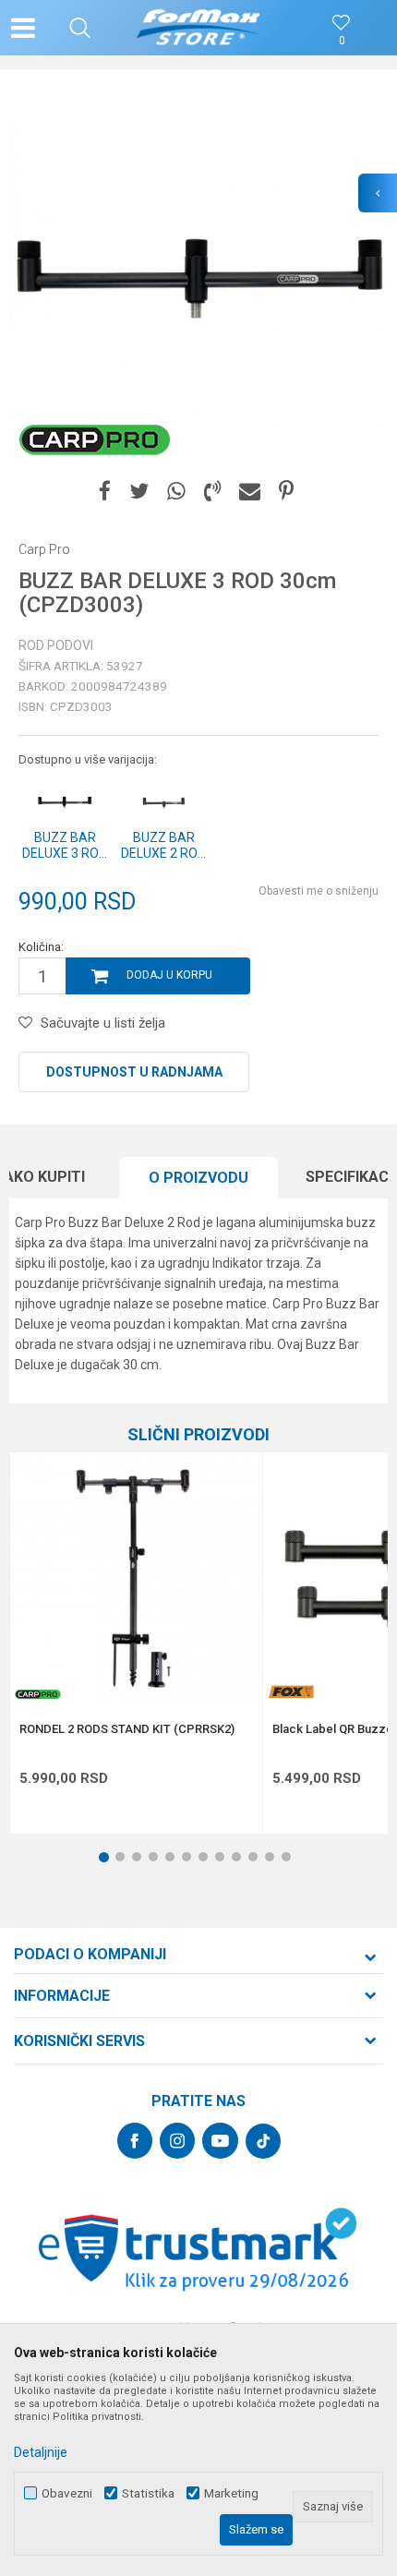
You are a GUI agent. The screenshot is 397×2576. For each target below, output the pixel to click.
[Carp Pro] (95, 439)
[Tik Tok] (263, 2141)
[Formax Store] (199, 28)
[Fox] (291, 1692)
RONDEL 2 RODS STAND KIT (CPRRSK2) (127, 1729)
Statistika (148, 2493)
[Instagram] (177, 2141)
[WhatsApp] (176, 492)
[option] (198, 277)
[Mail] (250, 492)
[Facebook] (105, 492)
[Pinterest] (286, 492)
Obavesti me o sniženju (319, 891)
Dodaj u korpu (169, 975)
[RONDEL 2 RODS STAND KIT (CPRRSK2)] (136, 1578)
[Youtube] (220, 2141)
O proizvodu (198, 1178)
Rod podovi (56, 645)
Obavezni (67, 2493)
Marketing (231, 2493)
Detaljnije (41, 2452)
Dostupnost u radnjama (134, 1072)
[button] (80, 28)
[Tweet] (139, 492)
